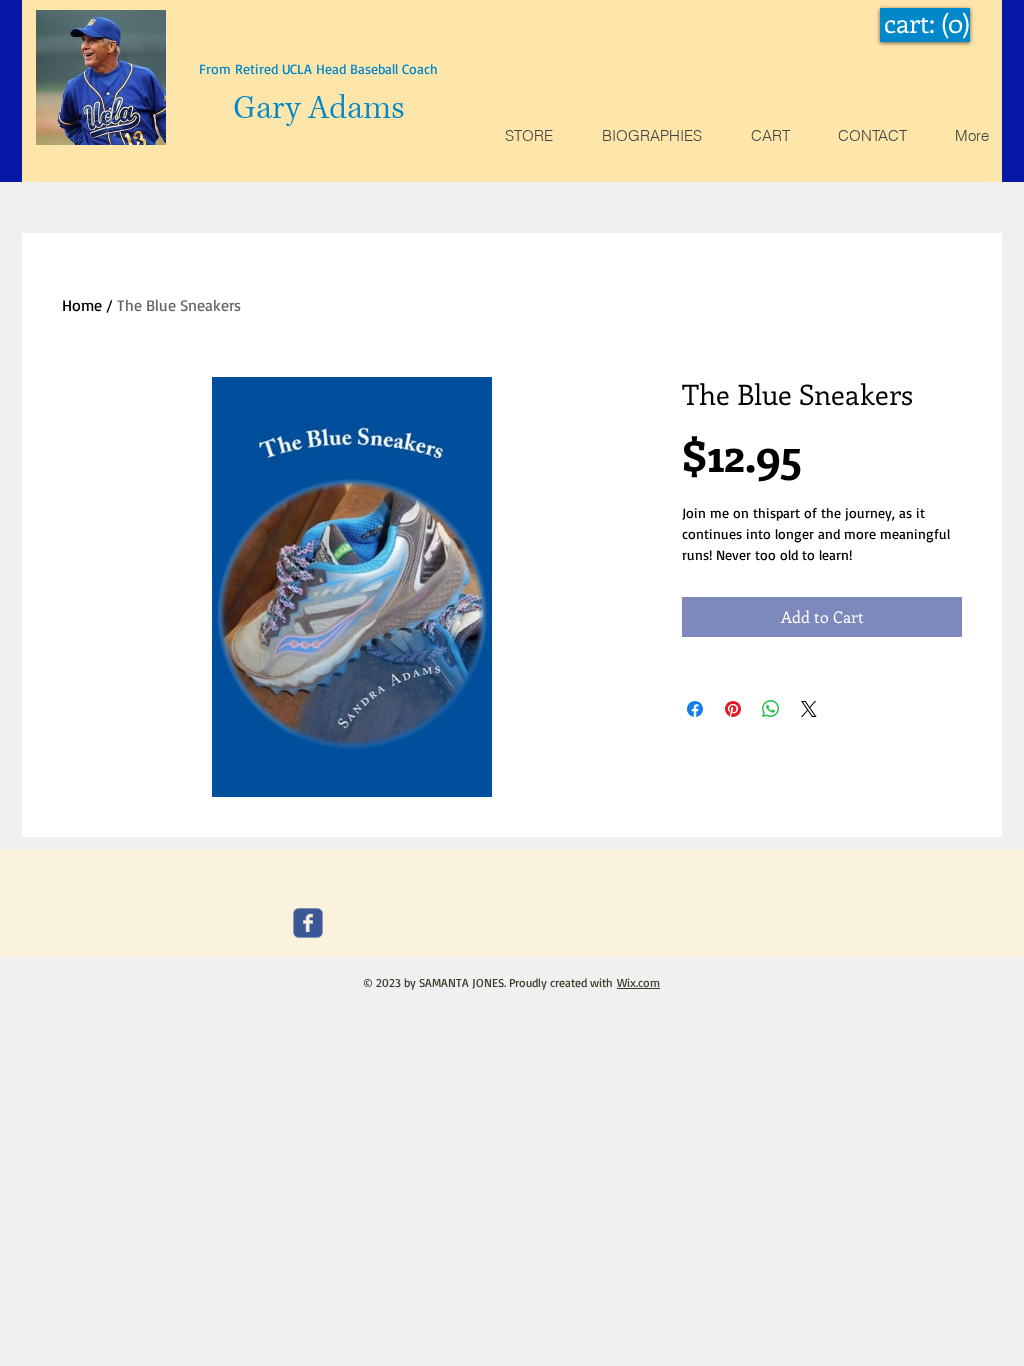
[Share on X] (809, 709)
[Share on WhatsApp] (771, 709)
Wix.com (638, 982)
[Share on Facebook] (695, 709)
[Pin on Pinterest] (733, 709)
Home (82, 305)
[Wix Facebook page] (308, 923)
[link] (925, 24)
